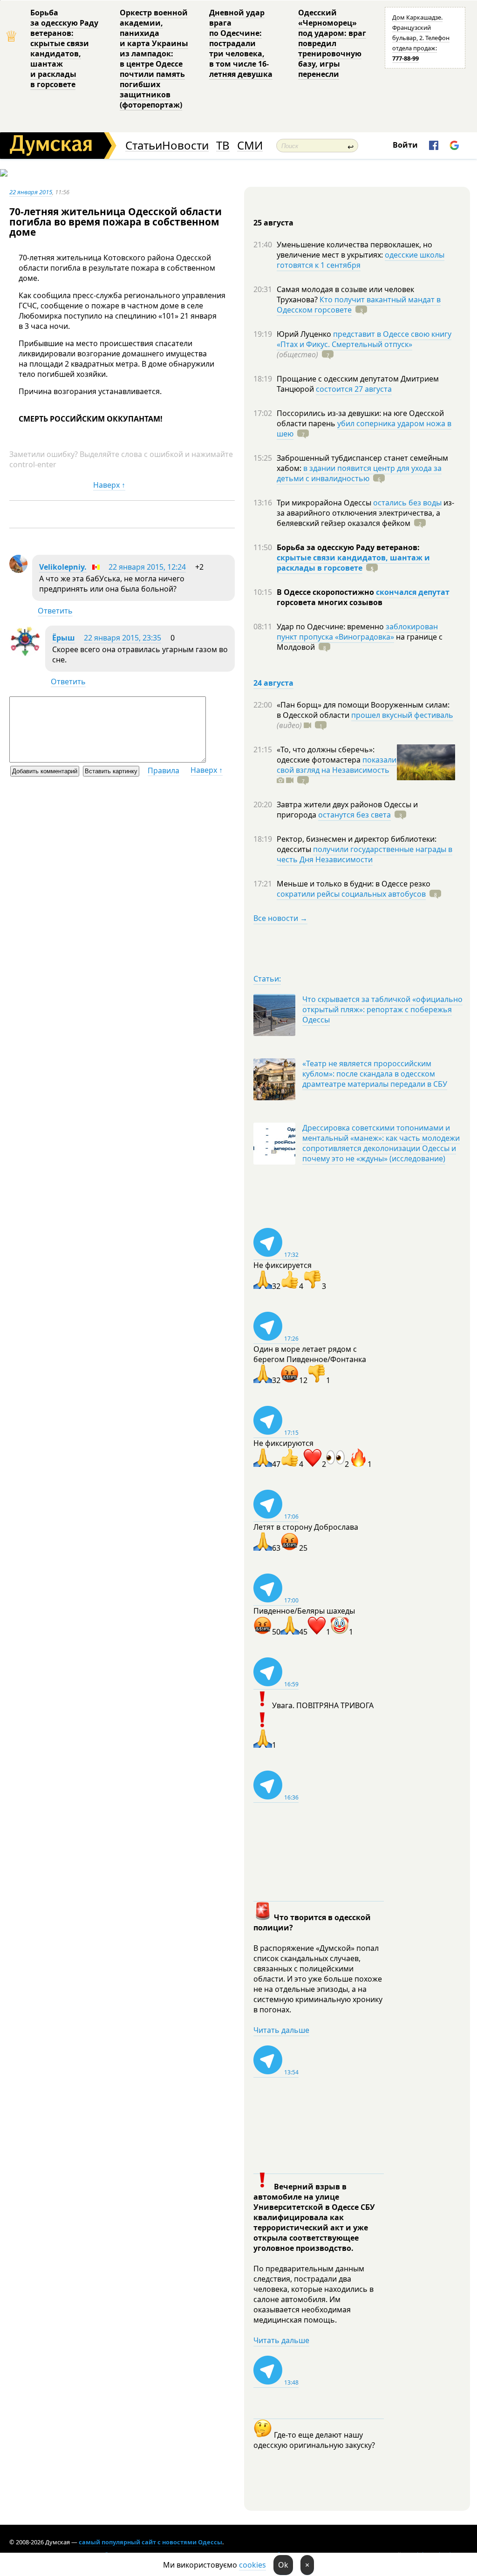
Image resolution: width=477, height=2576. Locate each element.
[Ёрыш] (25, 654)
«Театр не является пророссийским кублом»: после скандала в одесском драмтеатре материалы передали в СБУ (375, 1074)
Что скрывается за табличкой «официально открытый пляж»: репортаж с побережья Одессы (382, 1009)
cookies (252, 2565)
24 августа (273, 683)
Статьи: (267, 979)
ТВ (223, 146)
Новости (185, 146)
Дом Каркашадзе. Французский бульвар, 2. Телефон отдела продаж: (421, 38)
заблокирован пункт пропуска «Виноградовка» (357, 632)
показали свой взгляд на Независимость (337, 765)
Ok (283, 2565)
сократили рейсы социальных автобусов (351, 894)
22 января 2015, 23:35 (123, 638)
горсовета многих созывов (330, 602)
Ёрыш (64, 638)
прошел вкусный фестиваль (402, 715)
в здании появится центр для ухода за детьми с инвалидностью (359, 473)
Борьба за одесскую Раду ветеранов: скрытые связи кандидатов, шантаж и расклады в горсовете (64, 48)
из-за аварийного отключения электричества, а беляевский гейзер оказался (365, 513)
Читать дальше (281, 2030)
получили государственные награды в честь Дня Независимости (365, 854)
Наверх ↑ (109, 485)
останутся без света (354, 815)
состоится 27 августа (354, 389)
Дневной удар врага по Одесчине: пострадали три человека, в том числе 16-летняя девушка (241, 43)
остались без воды (407, 503)
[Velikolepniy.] (18, 570)
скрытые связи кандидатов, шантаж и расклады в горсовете (353, 563)
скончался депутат (413, 592)
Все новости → (280, 918)
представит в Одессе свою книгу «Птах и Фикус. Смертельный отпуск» (364, 339)
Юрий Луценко (305, 334)
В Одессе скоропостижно (326, 592)
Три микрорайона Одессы (325, 503)
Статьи (144, 146)
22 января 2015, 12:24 (147, 567)
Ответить (55, 611)
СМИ (250, 146)
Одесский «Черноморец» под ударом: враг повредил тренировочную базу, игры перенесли (332, 43)
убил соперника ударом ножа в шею (364, 429)
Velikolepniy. (63, 567)
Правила (164, 770)
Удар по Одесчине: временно (331, 627)
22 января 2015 (31, 192)
